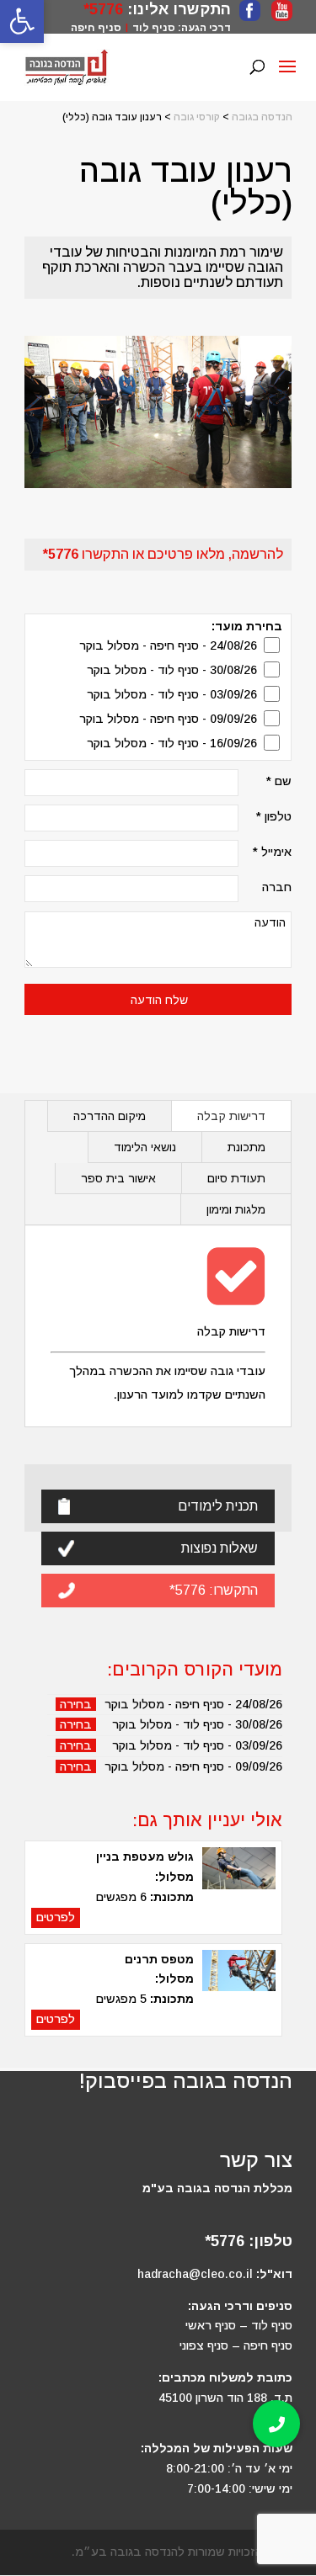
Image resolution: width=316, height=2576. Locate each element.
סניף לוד (154, 28)
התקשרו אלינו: (177, 9)
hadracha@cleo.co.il (195, 2274)
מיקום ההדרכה (110, 1116)
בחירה (76, 1704)
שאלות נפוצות (220, 1548)
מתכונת (246, 1147)
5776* (103, 9)
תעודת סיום (236, 1178)
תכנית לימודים (218, 1506)
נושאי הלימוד (145, 1147)
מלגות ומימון (236, 1209)
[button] (276, 2424)
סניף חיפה (96, 28)
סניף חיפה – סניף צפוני (236, 2345)
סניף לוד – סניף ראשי (239, 2325)
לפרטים (56, 1917)
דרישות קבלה (231, 1116)
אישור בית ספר (118, 1178)
